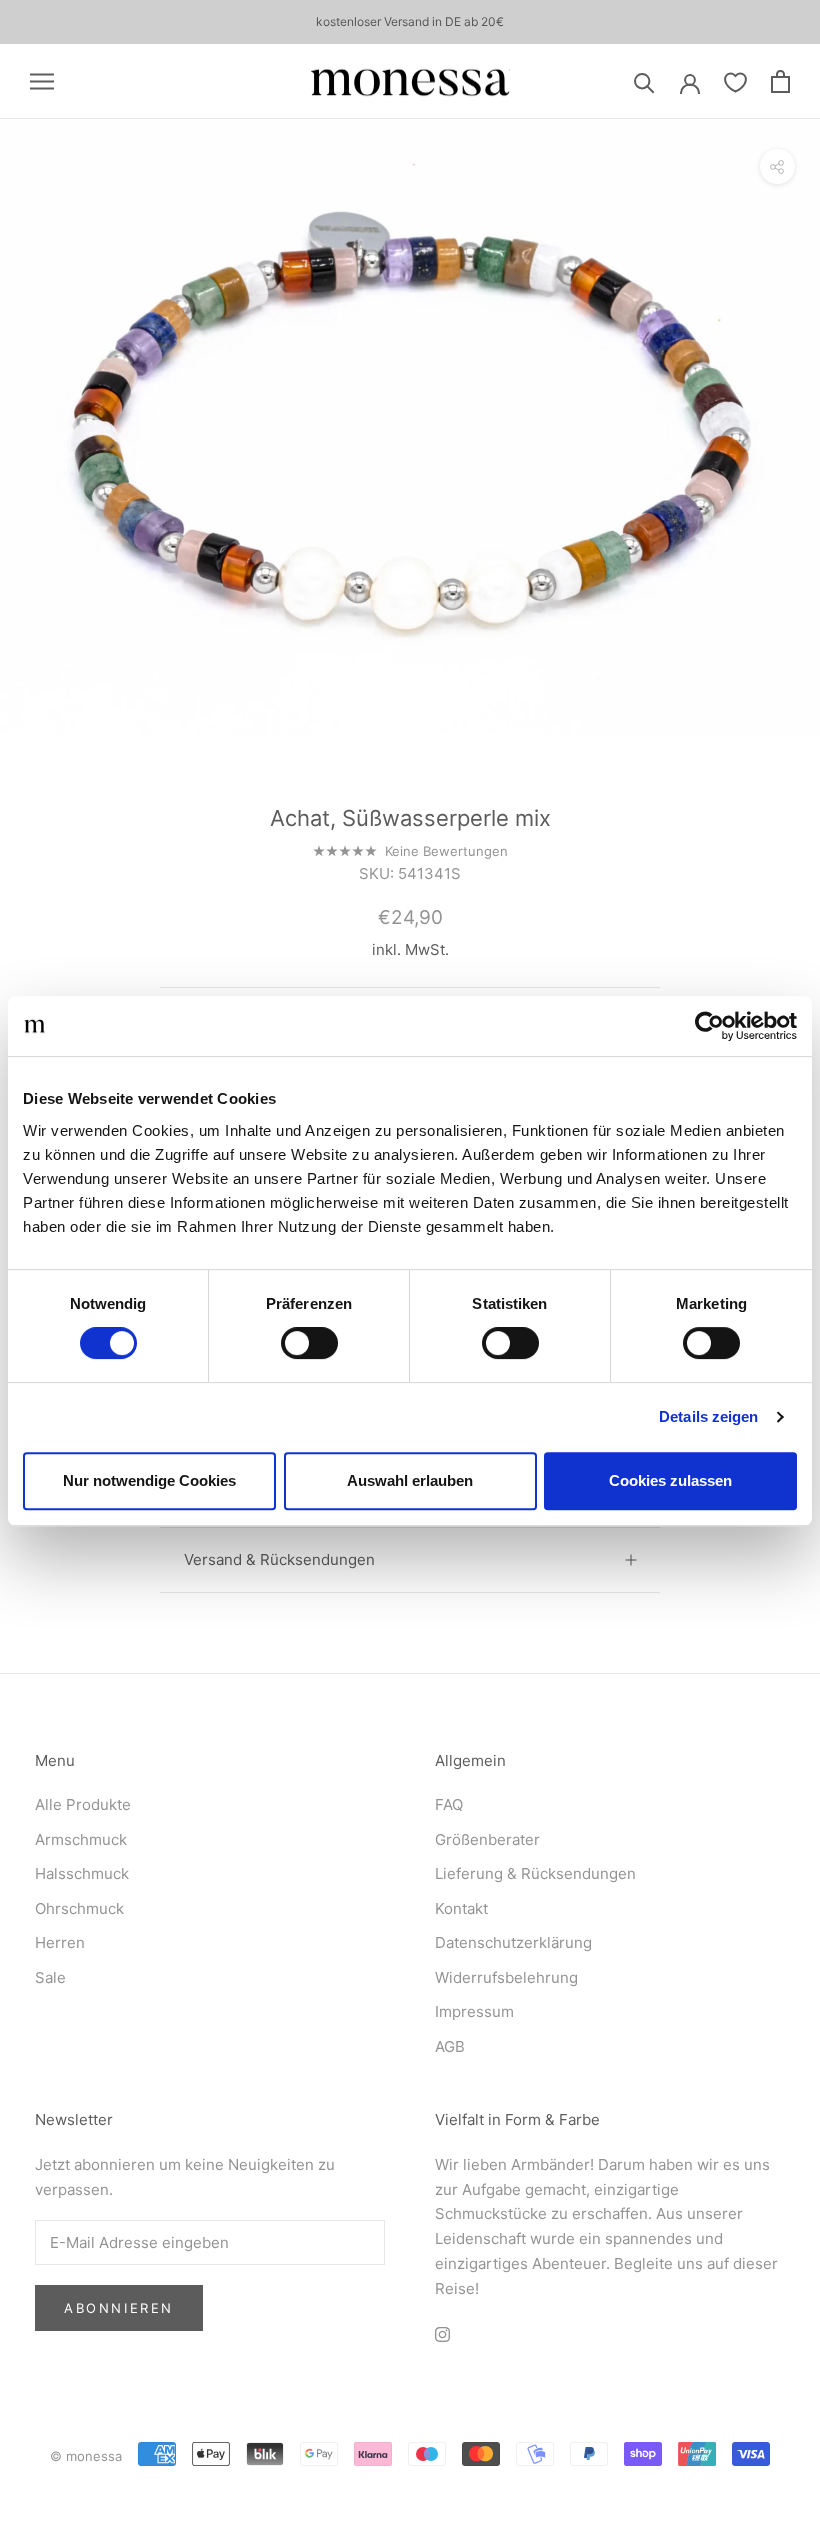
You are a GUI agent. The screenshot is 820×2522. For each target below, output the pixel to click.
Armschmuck (81, 1839)
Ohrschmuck (79, 1908)
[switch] (309, 1343)
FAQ (449, 1804)
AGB (450, 2046)
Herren (60, 1942)
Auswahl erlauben (410, 1480)
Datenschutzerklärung (513, 1942)
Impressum (474, 2011)
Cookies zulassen (670, 1480)
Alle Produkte (83, 1804)
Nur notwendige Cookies (149, 1480)
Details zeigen (708, 1416)
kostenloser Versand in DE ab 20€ (410, 21)
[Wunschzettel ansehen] (735, 81)
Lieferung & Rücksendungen (535, 1873)
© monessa (86, 2456)
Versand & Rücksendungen (279, 1559)
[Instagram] (442, 2333)
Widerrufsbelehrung (506, 1977)
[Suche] (644, 81)
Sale (50, 1977)
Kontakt (461, 1908)
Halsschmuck (82, 1873)
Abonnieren (119, 2308)
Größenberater (487, 1839)
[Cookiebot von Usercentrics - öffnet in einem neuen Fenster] (709, 1026)
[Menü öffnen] (42, 81)
